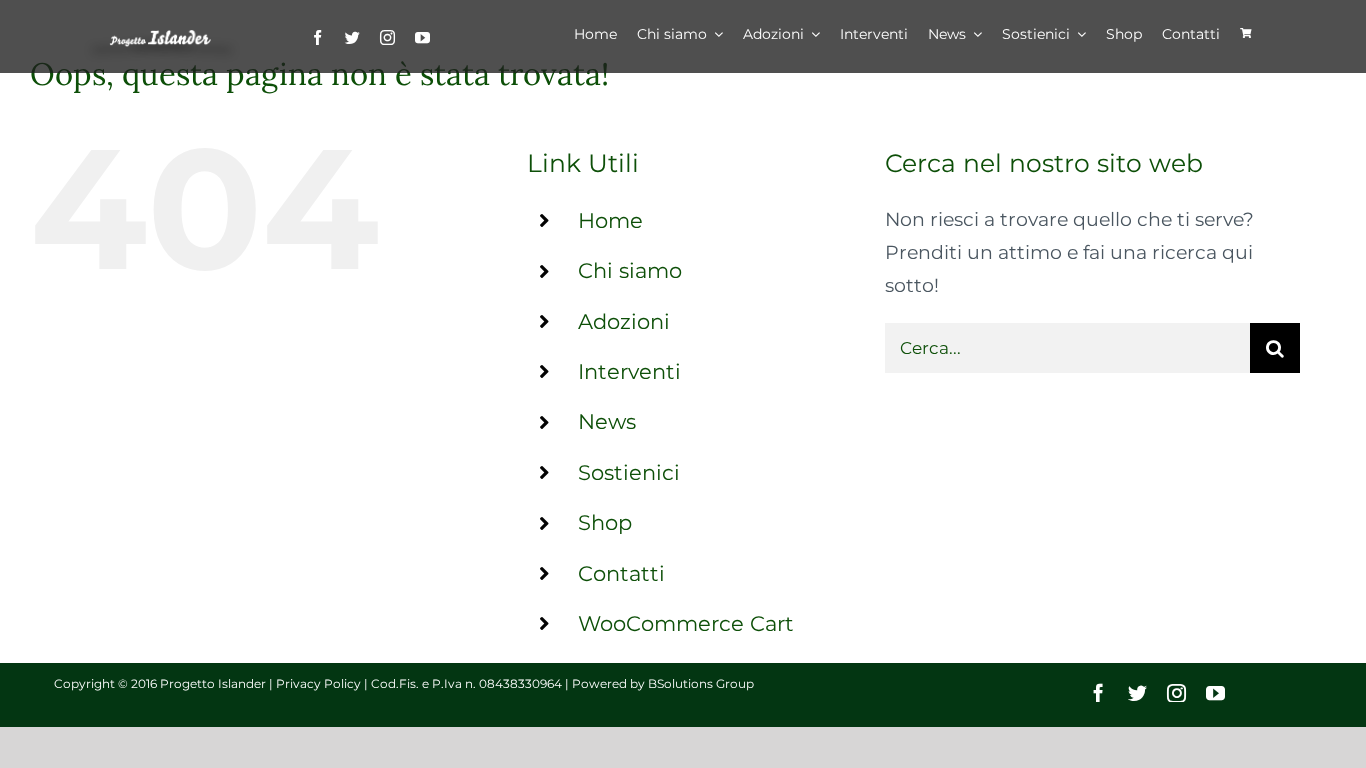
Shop (605, 522)
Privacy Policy (318, 683)
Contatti (621, 573)
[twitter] (352, 37)
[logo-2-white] (162, 38)
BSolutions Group (701, 683)
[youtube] (422, 37)
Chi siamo (630, 270)
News (607, 421)
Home (610, 220)
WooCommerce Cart (686, 623)
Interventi (629, 371)
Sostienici (629, 472)
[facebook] (317, 37)
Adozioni (624, 321)
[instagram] (387, 37)
